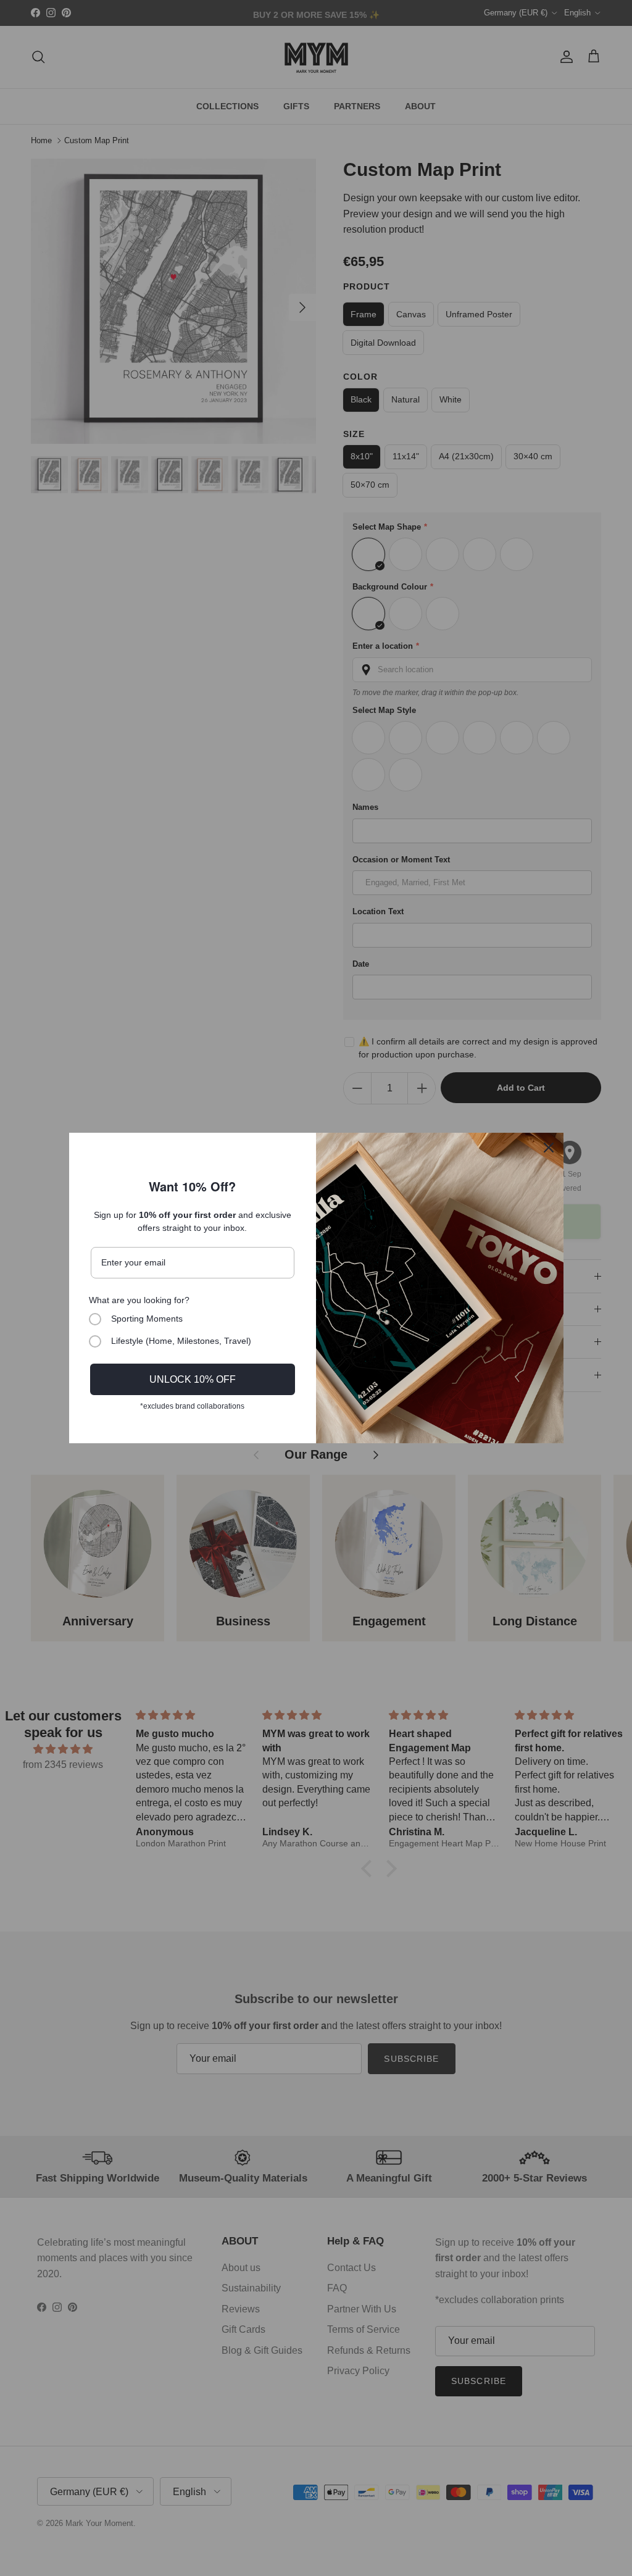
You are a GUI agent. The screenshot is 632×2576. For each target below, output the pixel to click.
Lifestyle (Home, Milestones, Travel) (181, 1341)
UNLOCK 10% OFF (193, 1379)
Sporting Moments (147, 1319)
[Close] (549, 1148)
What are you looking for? (139, 1300)
